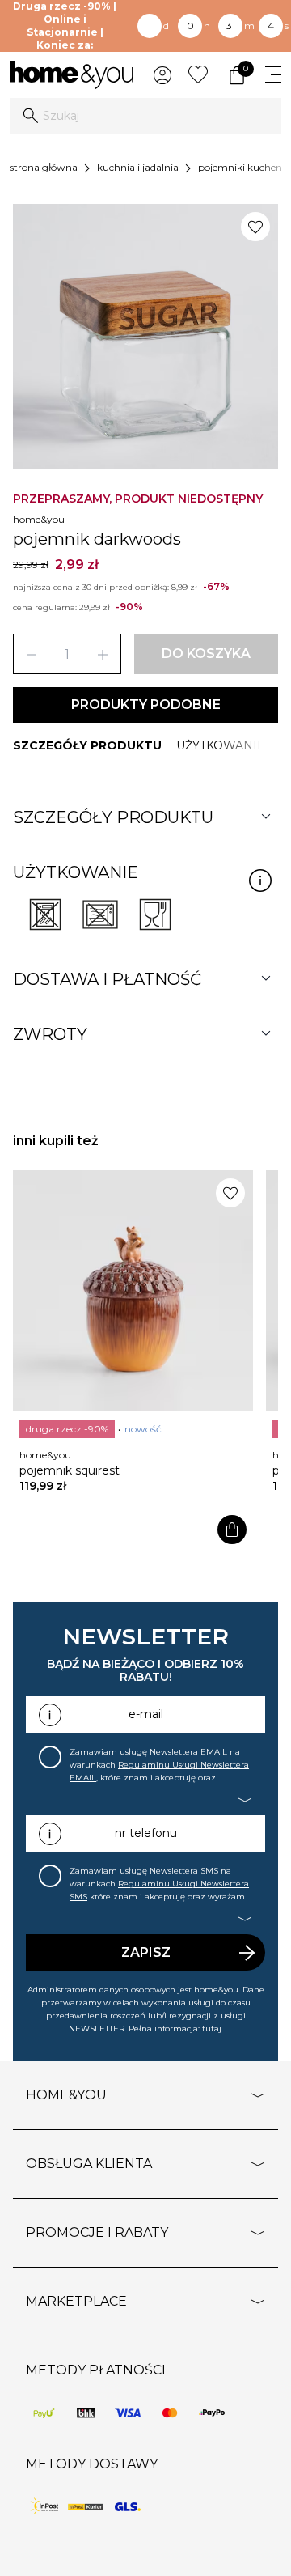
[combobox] (145, 116)
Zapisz (146, 1952)
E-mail (146, 1714)
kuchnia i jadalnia (138, 167)
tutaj (212, 2029)
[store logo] (72, 75)
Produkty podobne (146, 704)
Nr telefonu (146, 1833)
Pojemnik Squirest (70, 1470)
